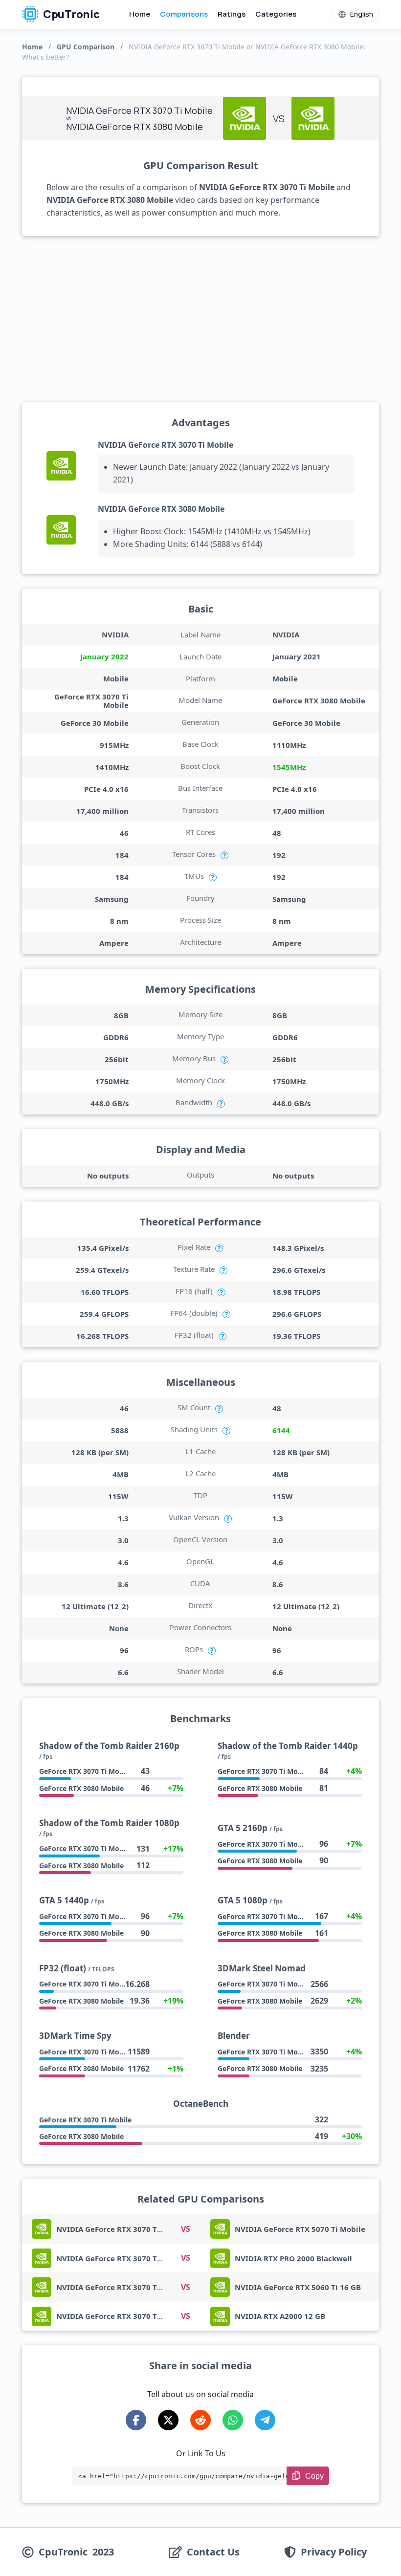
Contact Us (213, 2552)
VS (186, 2229)
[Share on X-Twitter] (168, 2420)
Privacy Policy (334, 2552)
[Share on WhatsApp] (233, 2420)
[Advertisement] (200, 319)
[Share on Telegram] (265, 2420)
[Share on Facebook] (136, 2420)
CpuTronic (70, 14)
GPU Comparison (86, 47)
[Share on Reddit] (200, 2420)
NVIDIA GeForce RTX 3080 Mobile (161, 509)
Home (140, 14)
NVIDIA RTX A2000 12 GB (280, 2316)
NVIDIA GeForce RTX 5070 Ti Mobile (300, 2229)
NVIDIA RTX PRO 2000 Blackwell (293, 2258)
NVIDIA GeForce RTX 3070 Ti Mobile (166, 445)
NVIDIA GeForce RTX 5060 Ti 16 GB (298, 2287)
